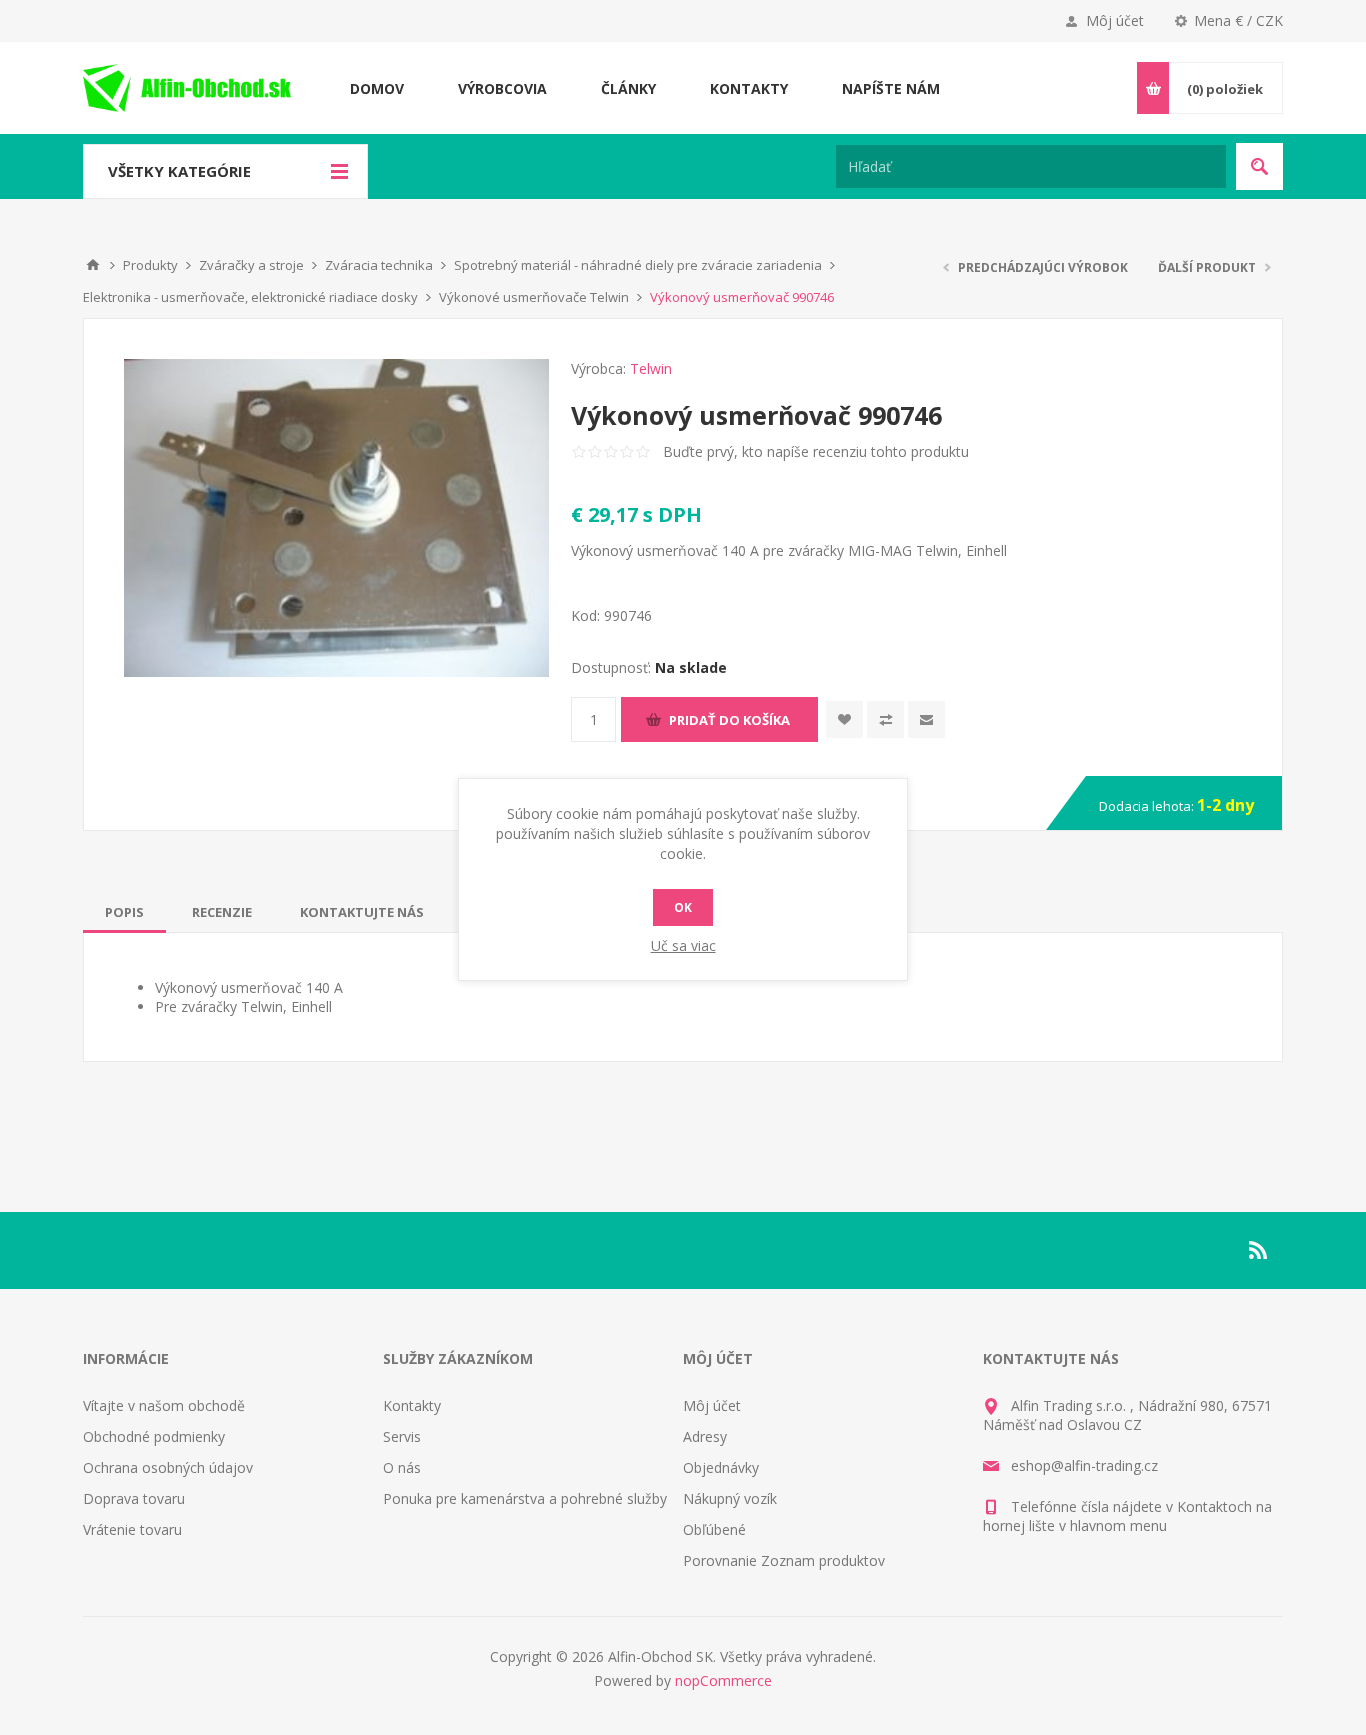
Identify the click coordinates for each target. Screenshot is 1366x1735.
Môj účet (1115, 20)
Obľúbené (714, 1529)
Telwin (651, 368)
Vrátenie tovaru (132, 1529)
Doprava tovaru (134, 1498)
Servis (402, 1436)
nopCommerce (723, 1680)
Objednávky (721, 1467)
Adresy (705, 1436)
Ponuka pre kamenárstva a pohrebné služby (525, 1498)
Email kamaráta (926, 719)
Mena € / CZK (1238, 20)
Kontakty (412, 1405)
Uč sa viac (683, 945)
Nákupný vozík (730, 1498)
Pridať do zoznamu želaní (844, 719)
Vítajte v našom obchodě (164, 1405)
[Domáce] (93, 265)
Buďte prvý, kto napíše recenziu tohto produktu (816, 451)
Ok (683, 907)
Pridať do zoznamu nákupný (885, 719)
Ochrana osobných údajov (168, 1467)
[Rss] (1259, 1250)
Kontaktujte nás (362, 912)
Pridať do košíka (729, 720)
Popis (124, 912)
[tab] (124, 912)
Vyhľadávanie (1259, 166)
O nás (402, 1467)
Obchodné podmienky (154, 1436)
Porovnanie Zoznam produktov (784, 1560)
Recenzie (222, 912)
